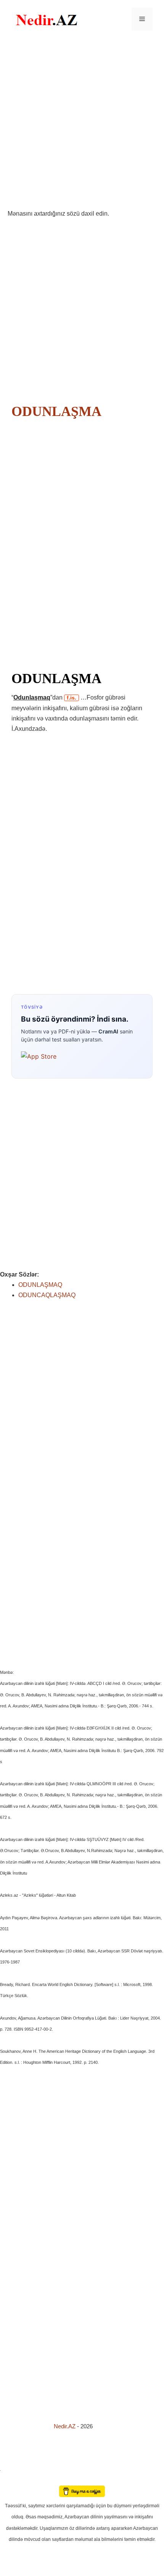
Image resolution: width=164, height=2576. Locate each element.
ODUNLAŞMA (56, 411)
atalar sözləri (13, 2469)
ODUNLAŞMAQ (40, 1285)
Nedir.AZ (65, 2426)
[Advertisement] (82, 123)
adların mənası (13, 2480)
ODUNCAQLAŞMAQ (47, 1295)
